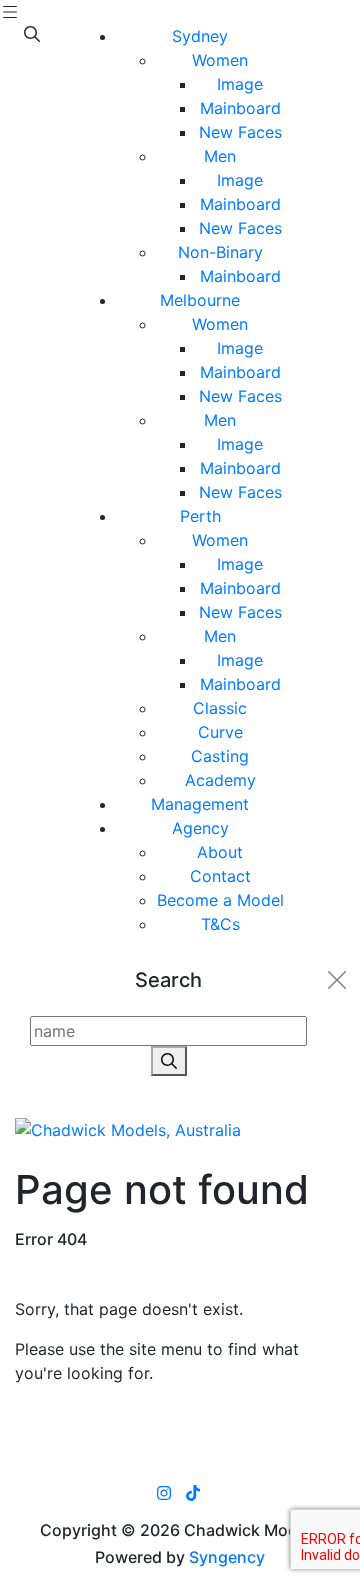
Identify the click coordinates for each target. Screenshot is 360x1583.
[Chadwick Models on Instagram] (164, 1493)
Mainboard (240, 108)
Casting (220, 756)
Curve (220, 732)
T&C (220, 924)
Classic (220, 708)
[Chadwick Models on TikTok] (193, 1493)
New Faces (240, 132)
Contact (220, 876)
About (220, 852)
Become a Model (220, 900)
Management (200, 804)
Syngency (227, 1557)
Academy (220, 780)
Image (240, 84)
